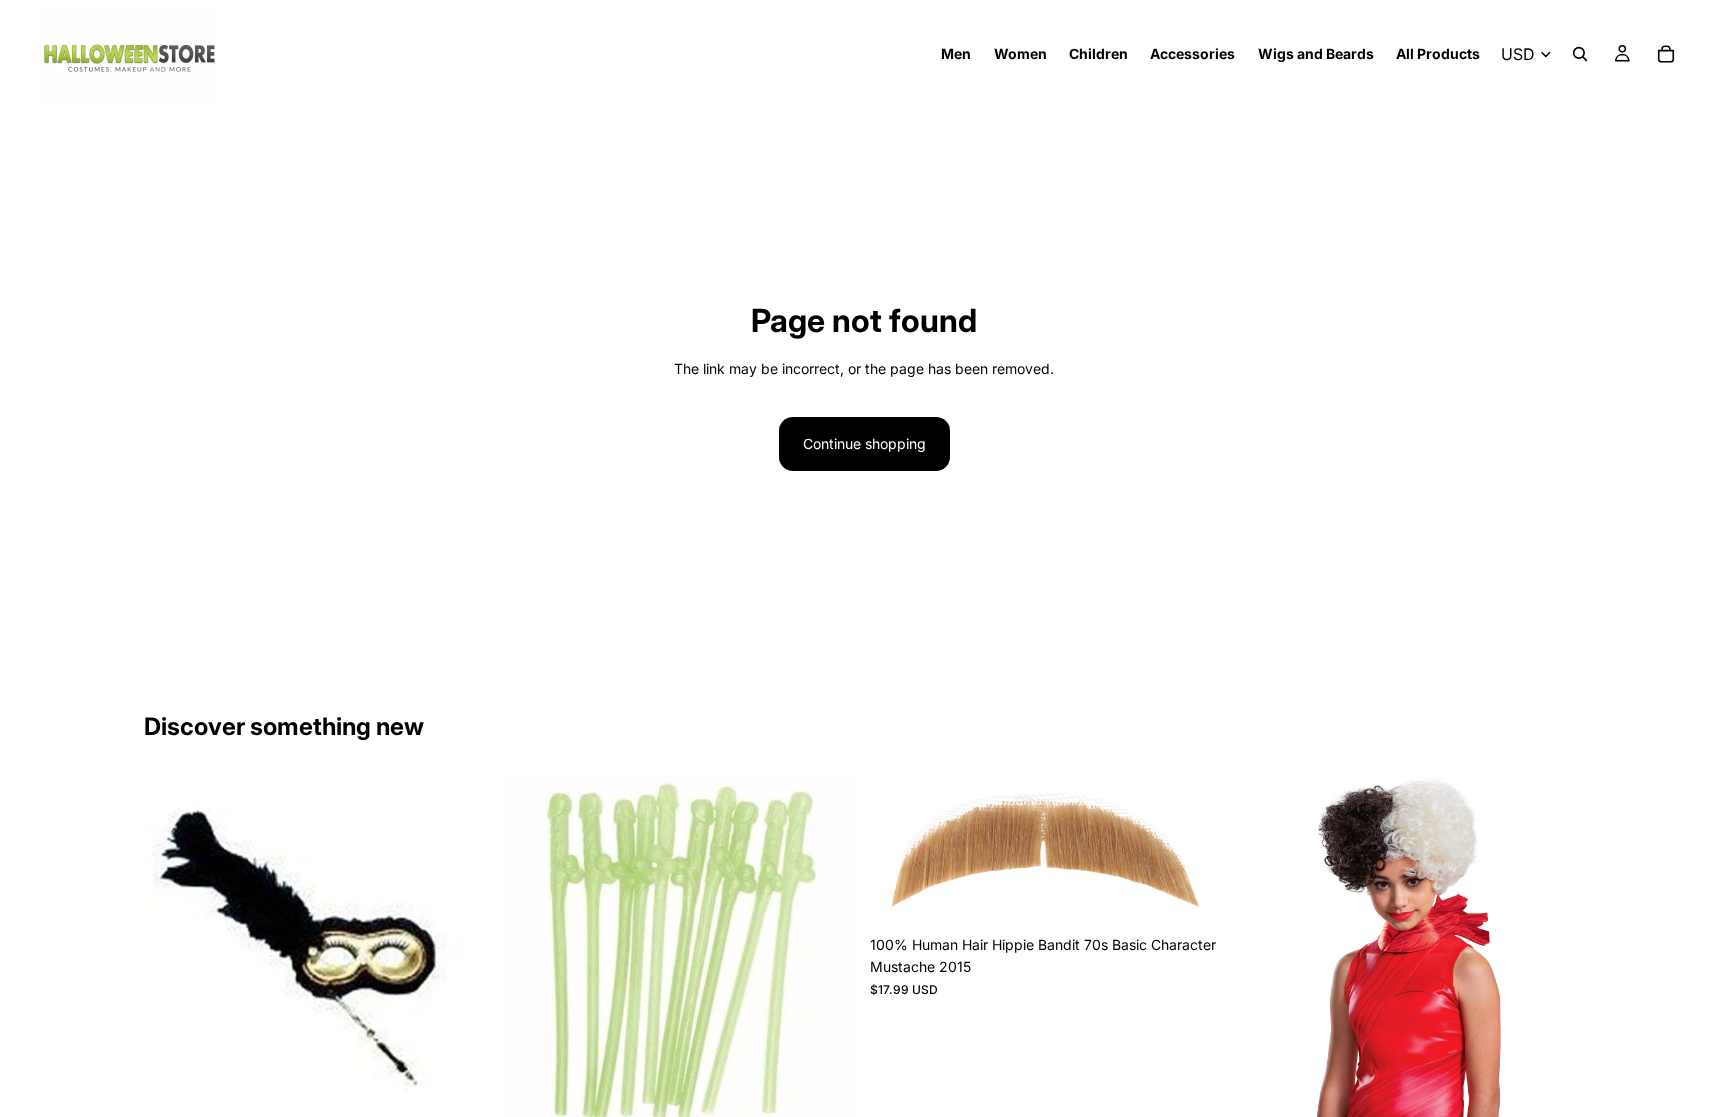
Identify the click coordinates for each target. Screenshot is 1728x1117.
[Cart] (1666, 54)
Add (481, 1094)
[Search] (1580, 54)
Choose (1207, 894)
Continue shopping (864, 443)
